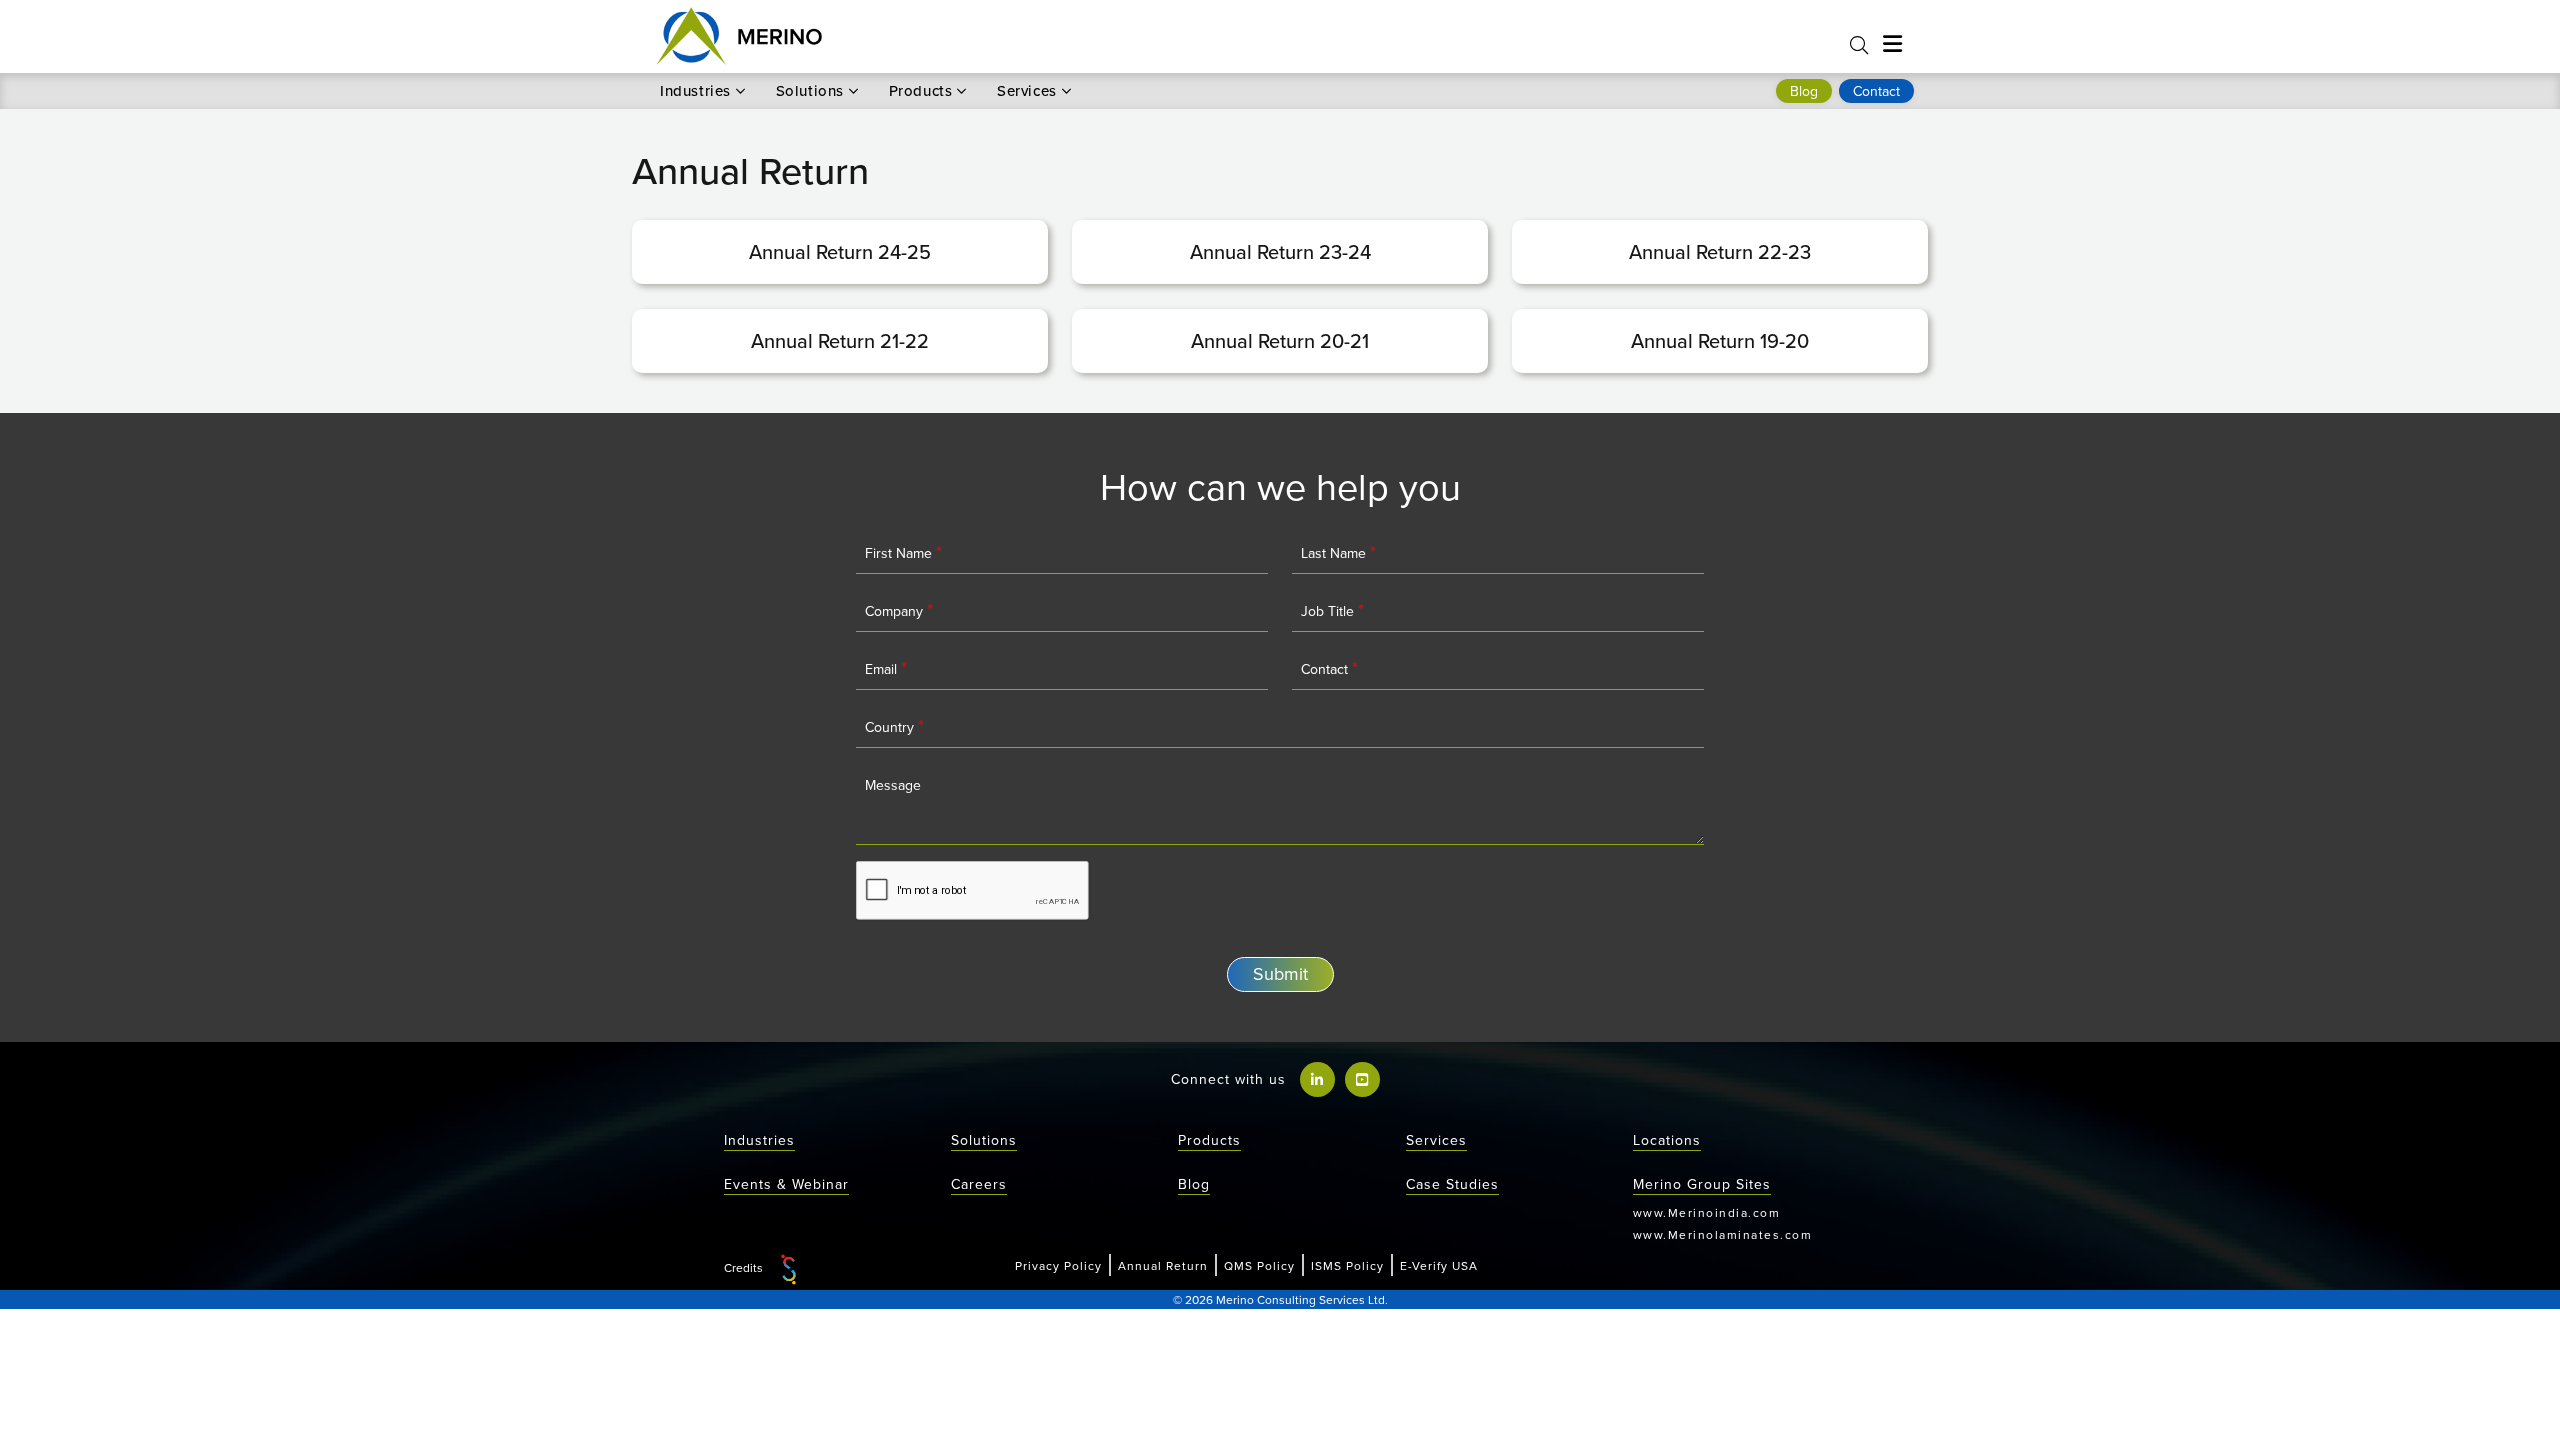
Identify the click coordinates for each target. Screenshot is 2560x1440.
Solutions (810, 91)
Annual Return (1163, 1265)
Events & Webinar (786, 1184)
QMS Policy (1259, 1265)
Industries (695, 91)
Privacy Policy (1058, 1265)
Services (1027, 91)
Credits (745, 1267)
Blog (1194, 1184)
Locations (1667, 1140)
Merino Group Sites (1702, 1184)
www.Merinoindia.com (1707, 1212)
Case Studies (1452, 1184)
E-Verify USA (1439, 1265)
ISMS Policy (1347, 1265)
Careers (979, 1184)
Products (921, 91)
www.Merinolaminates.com (1723, 1234)
